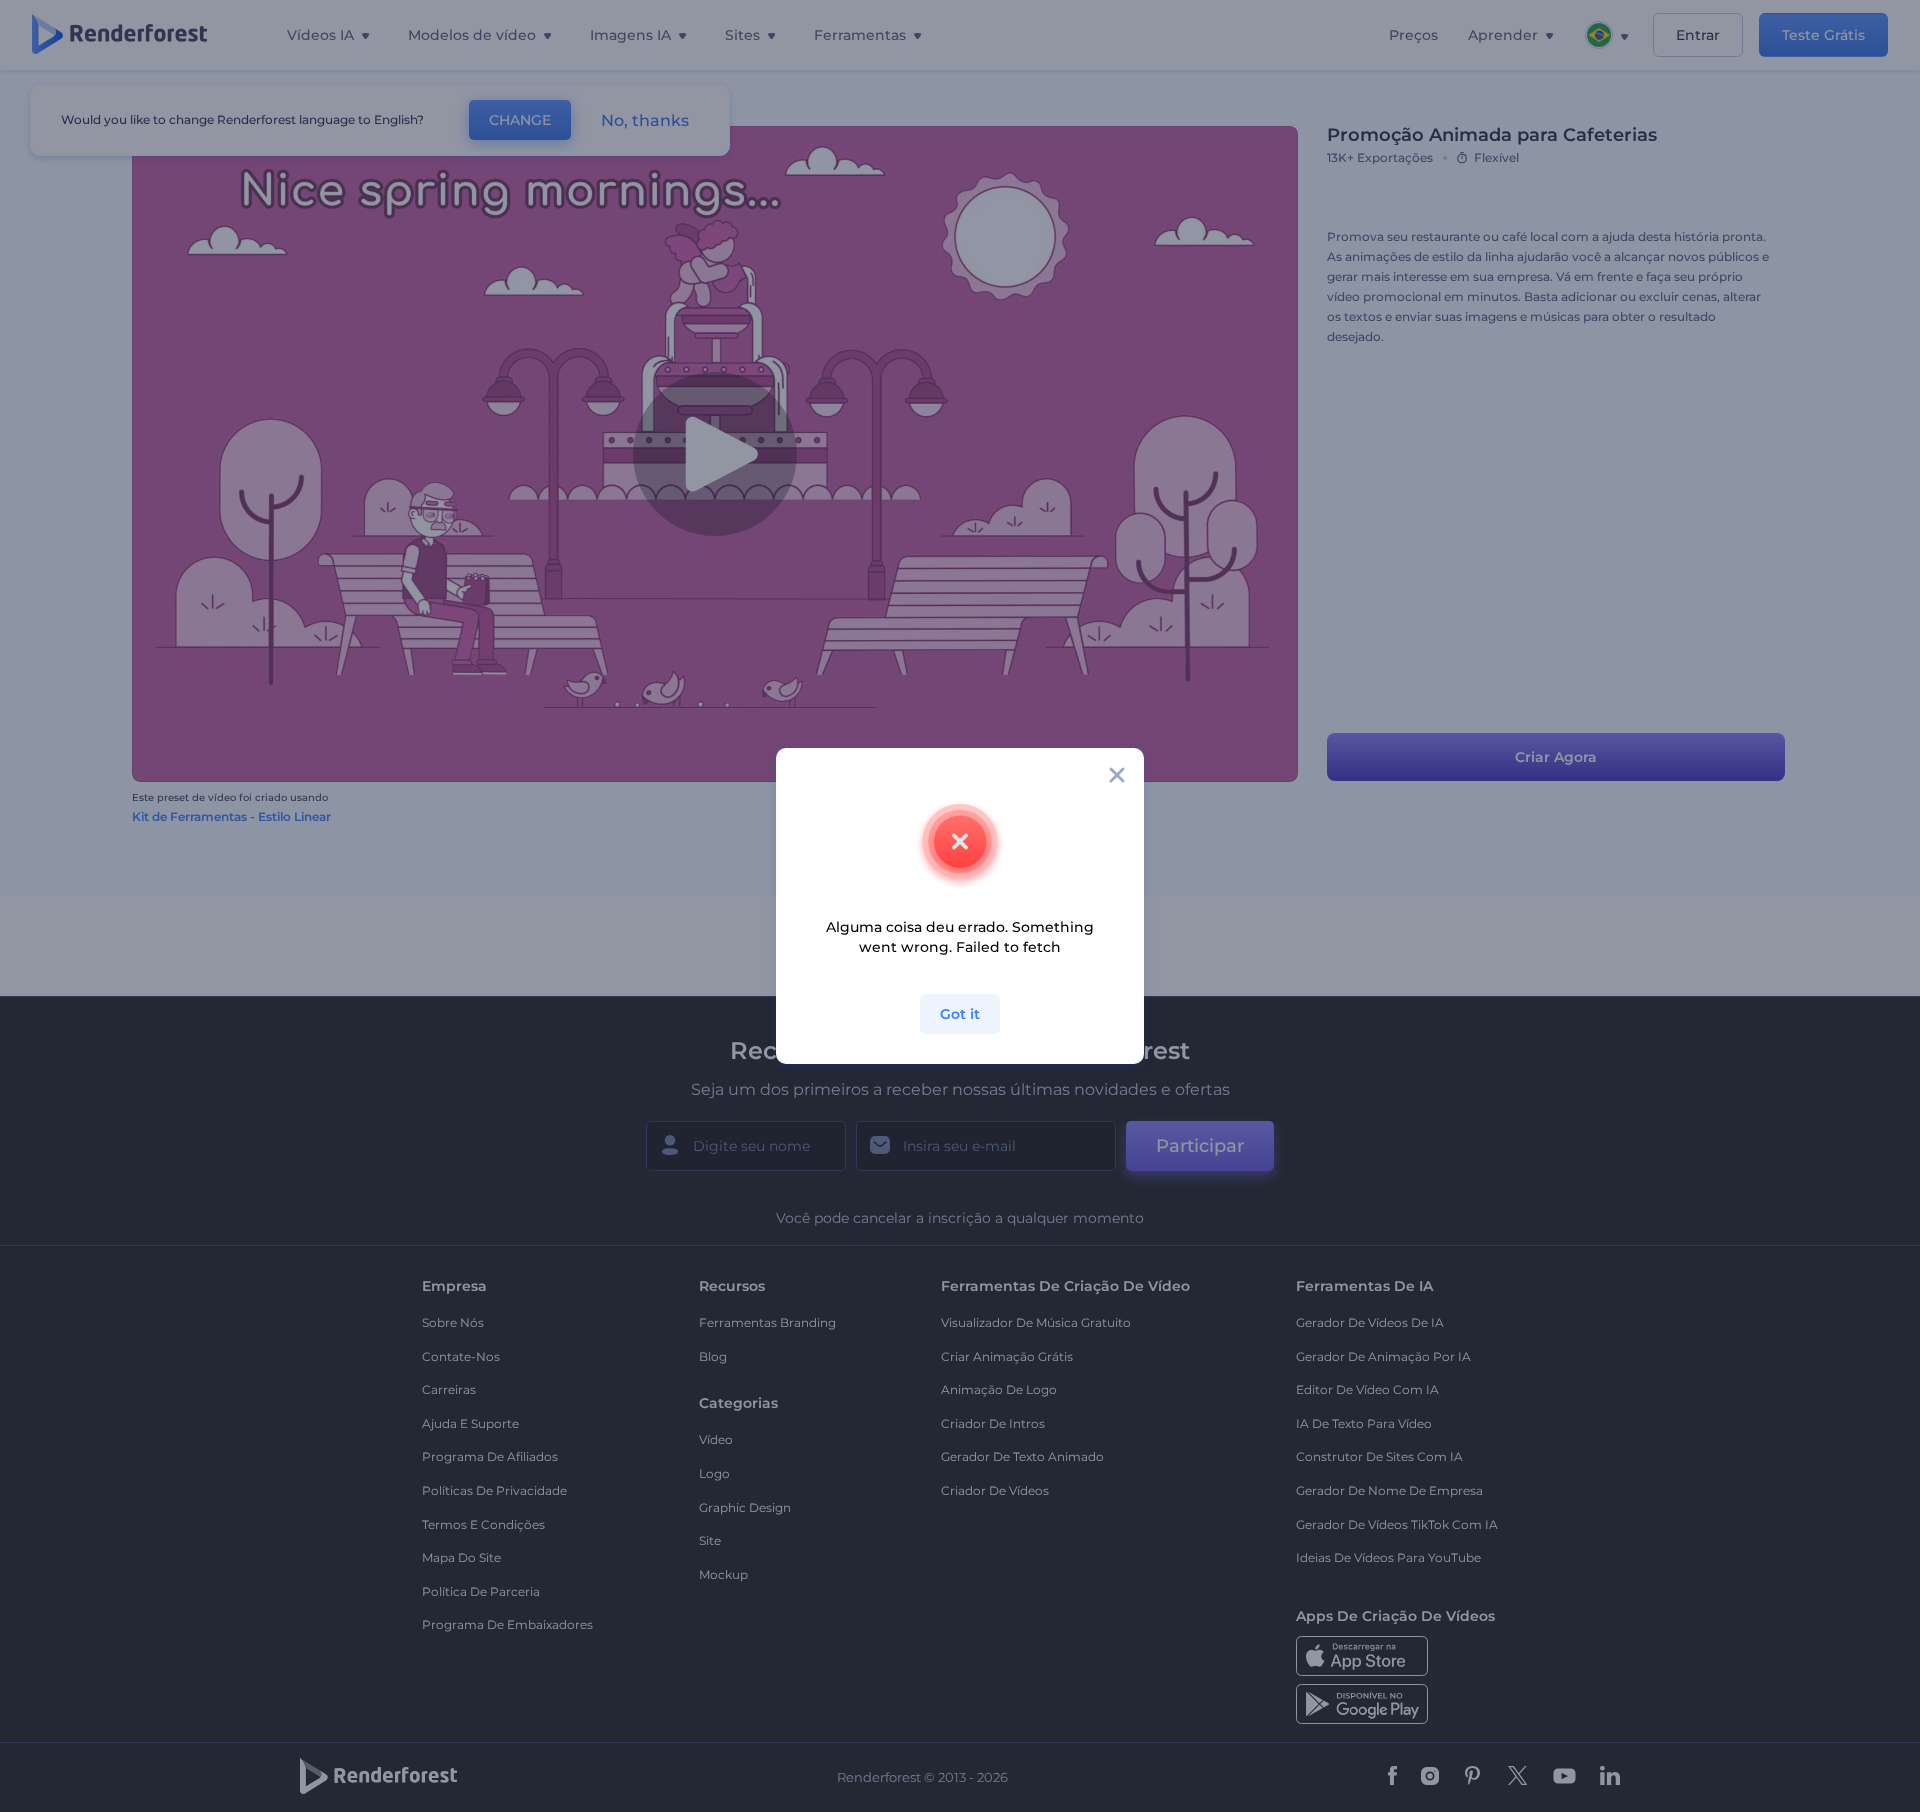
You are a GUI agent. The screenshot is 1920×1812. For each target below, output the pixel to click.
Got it (960, 1014)
